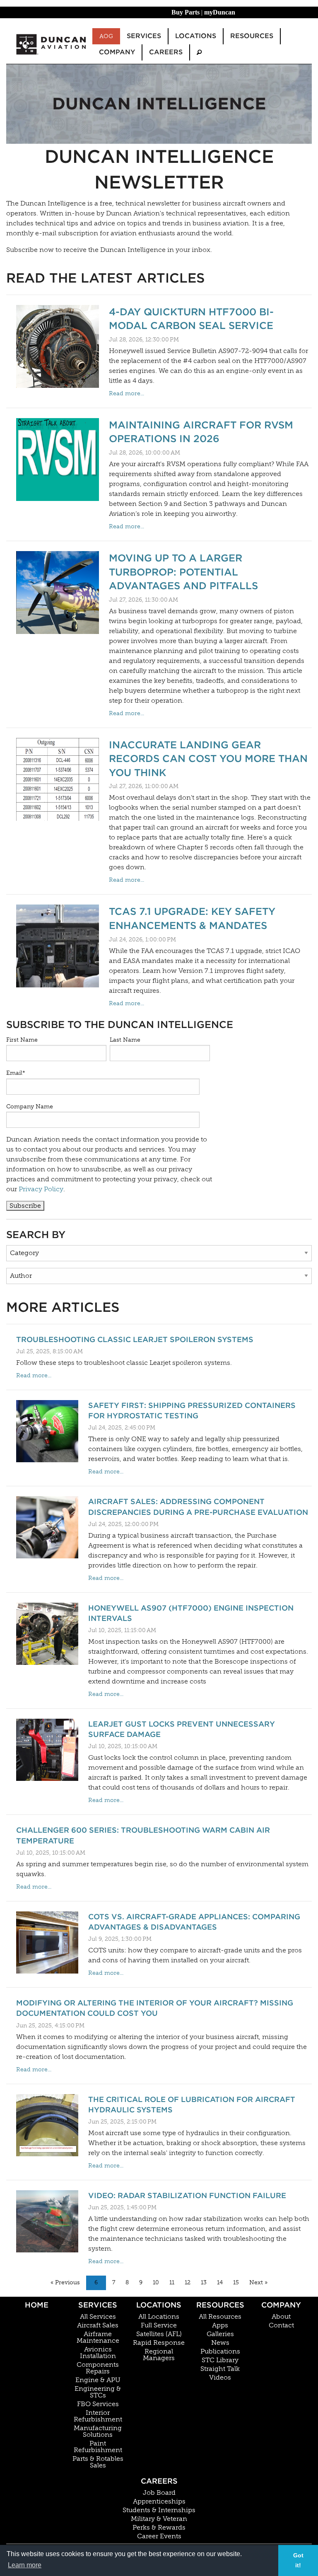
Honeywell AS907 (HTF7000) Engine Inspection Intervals (191, 1613)
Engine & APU (98, 2380)
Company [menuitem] (117, 52)
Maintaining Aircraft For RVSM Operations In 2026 (201, 432)
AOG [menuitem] (106, 36)
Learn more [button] (25, 2565)
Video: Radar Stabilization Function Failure (187, 2195)
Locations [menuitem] (196, 36)
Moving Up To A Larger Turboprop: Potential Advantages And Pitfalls (183, 572)
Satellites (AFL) (159, 2334)
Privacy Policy (41, 1189)
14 (220, 2282)
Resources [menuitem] (252, 36)
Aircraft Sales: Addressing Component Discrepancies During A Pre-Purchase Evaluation (198, 1507)
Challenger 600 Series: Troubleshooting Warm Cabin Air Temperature (143, 1835)
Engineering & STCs (98, 2392)
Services (98, 2305)
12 (188, 2282)
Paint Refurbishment (98, 2447)
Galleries (220, 2334)
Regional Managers (159, 2355)
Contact (281, 2325)
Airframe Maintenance (98, 2337)
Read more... (126, 393)
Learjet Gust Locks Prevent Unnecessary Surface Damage (182, 1729)
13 (204, 2282)
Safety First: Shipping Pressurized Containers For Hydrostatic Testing (192, 1410)
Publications (220, 2351)
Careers (159, 2481)
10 (156, 2282)
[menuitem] (199, 52)
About (281, 2317)
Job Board (159, 2493)
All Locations (159, 2317)
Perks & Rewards (159, 2528)
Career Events (159, 2536)
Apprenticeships (159, 2501)
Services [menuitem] (144, 36)
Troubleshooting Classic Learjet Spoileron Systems (135, 1339)
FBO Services (98, 2404)
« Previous (65, 2282)
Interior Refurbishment (98, 2416)
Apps (220, 2325)
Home (37, 2305)
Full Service (159, 2325)
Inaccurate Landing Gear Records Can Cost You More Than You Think (208, 759)
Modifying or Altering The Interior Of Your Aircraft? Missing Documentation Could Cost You (155, 2008)
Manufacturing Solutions (98, 2431)
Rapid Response (159, 2343)
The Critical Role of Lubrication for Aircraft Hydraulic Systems (192, 2104)
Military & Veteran (159, 2519)
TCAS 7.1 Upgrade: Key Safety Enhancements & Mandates (192, 918)
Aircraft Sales (98, 2325)
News (220, 2343)
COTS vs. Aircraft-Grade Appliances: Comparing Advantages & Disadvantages (194, 1922)
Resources (220, 2305)
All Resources (220, 2317)
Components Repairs (98, 2368)
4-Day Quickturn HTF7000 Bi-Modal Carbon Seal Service (191, 319)
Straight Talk (220, 2369)
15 (236, 2282)
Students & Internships (159, 2510)
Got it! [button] (298, 2560)
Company (281, 2305)
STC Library (220, 2360)
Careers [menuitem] (166, 52)
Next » (258, 2282)
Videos (220, 2378)
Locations (159, 2305)
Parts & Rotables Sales (98, 2462)
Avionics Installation (98, 2353)
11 (172, 2282)
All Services (98, 2317)
